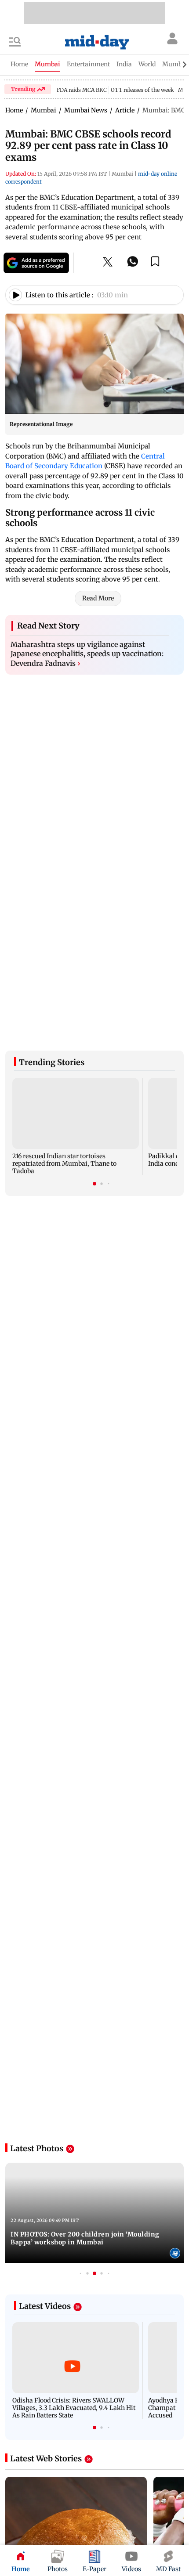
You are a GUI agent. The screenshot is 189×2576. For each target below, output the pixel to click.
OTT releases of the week (142, 90)
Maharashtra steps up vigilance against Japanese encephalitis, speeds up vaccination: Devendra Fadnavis (87, 654)
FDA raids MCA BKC (82, 90)
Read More (98, 598)
